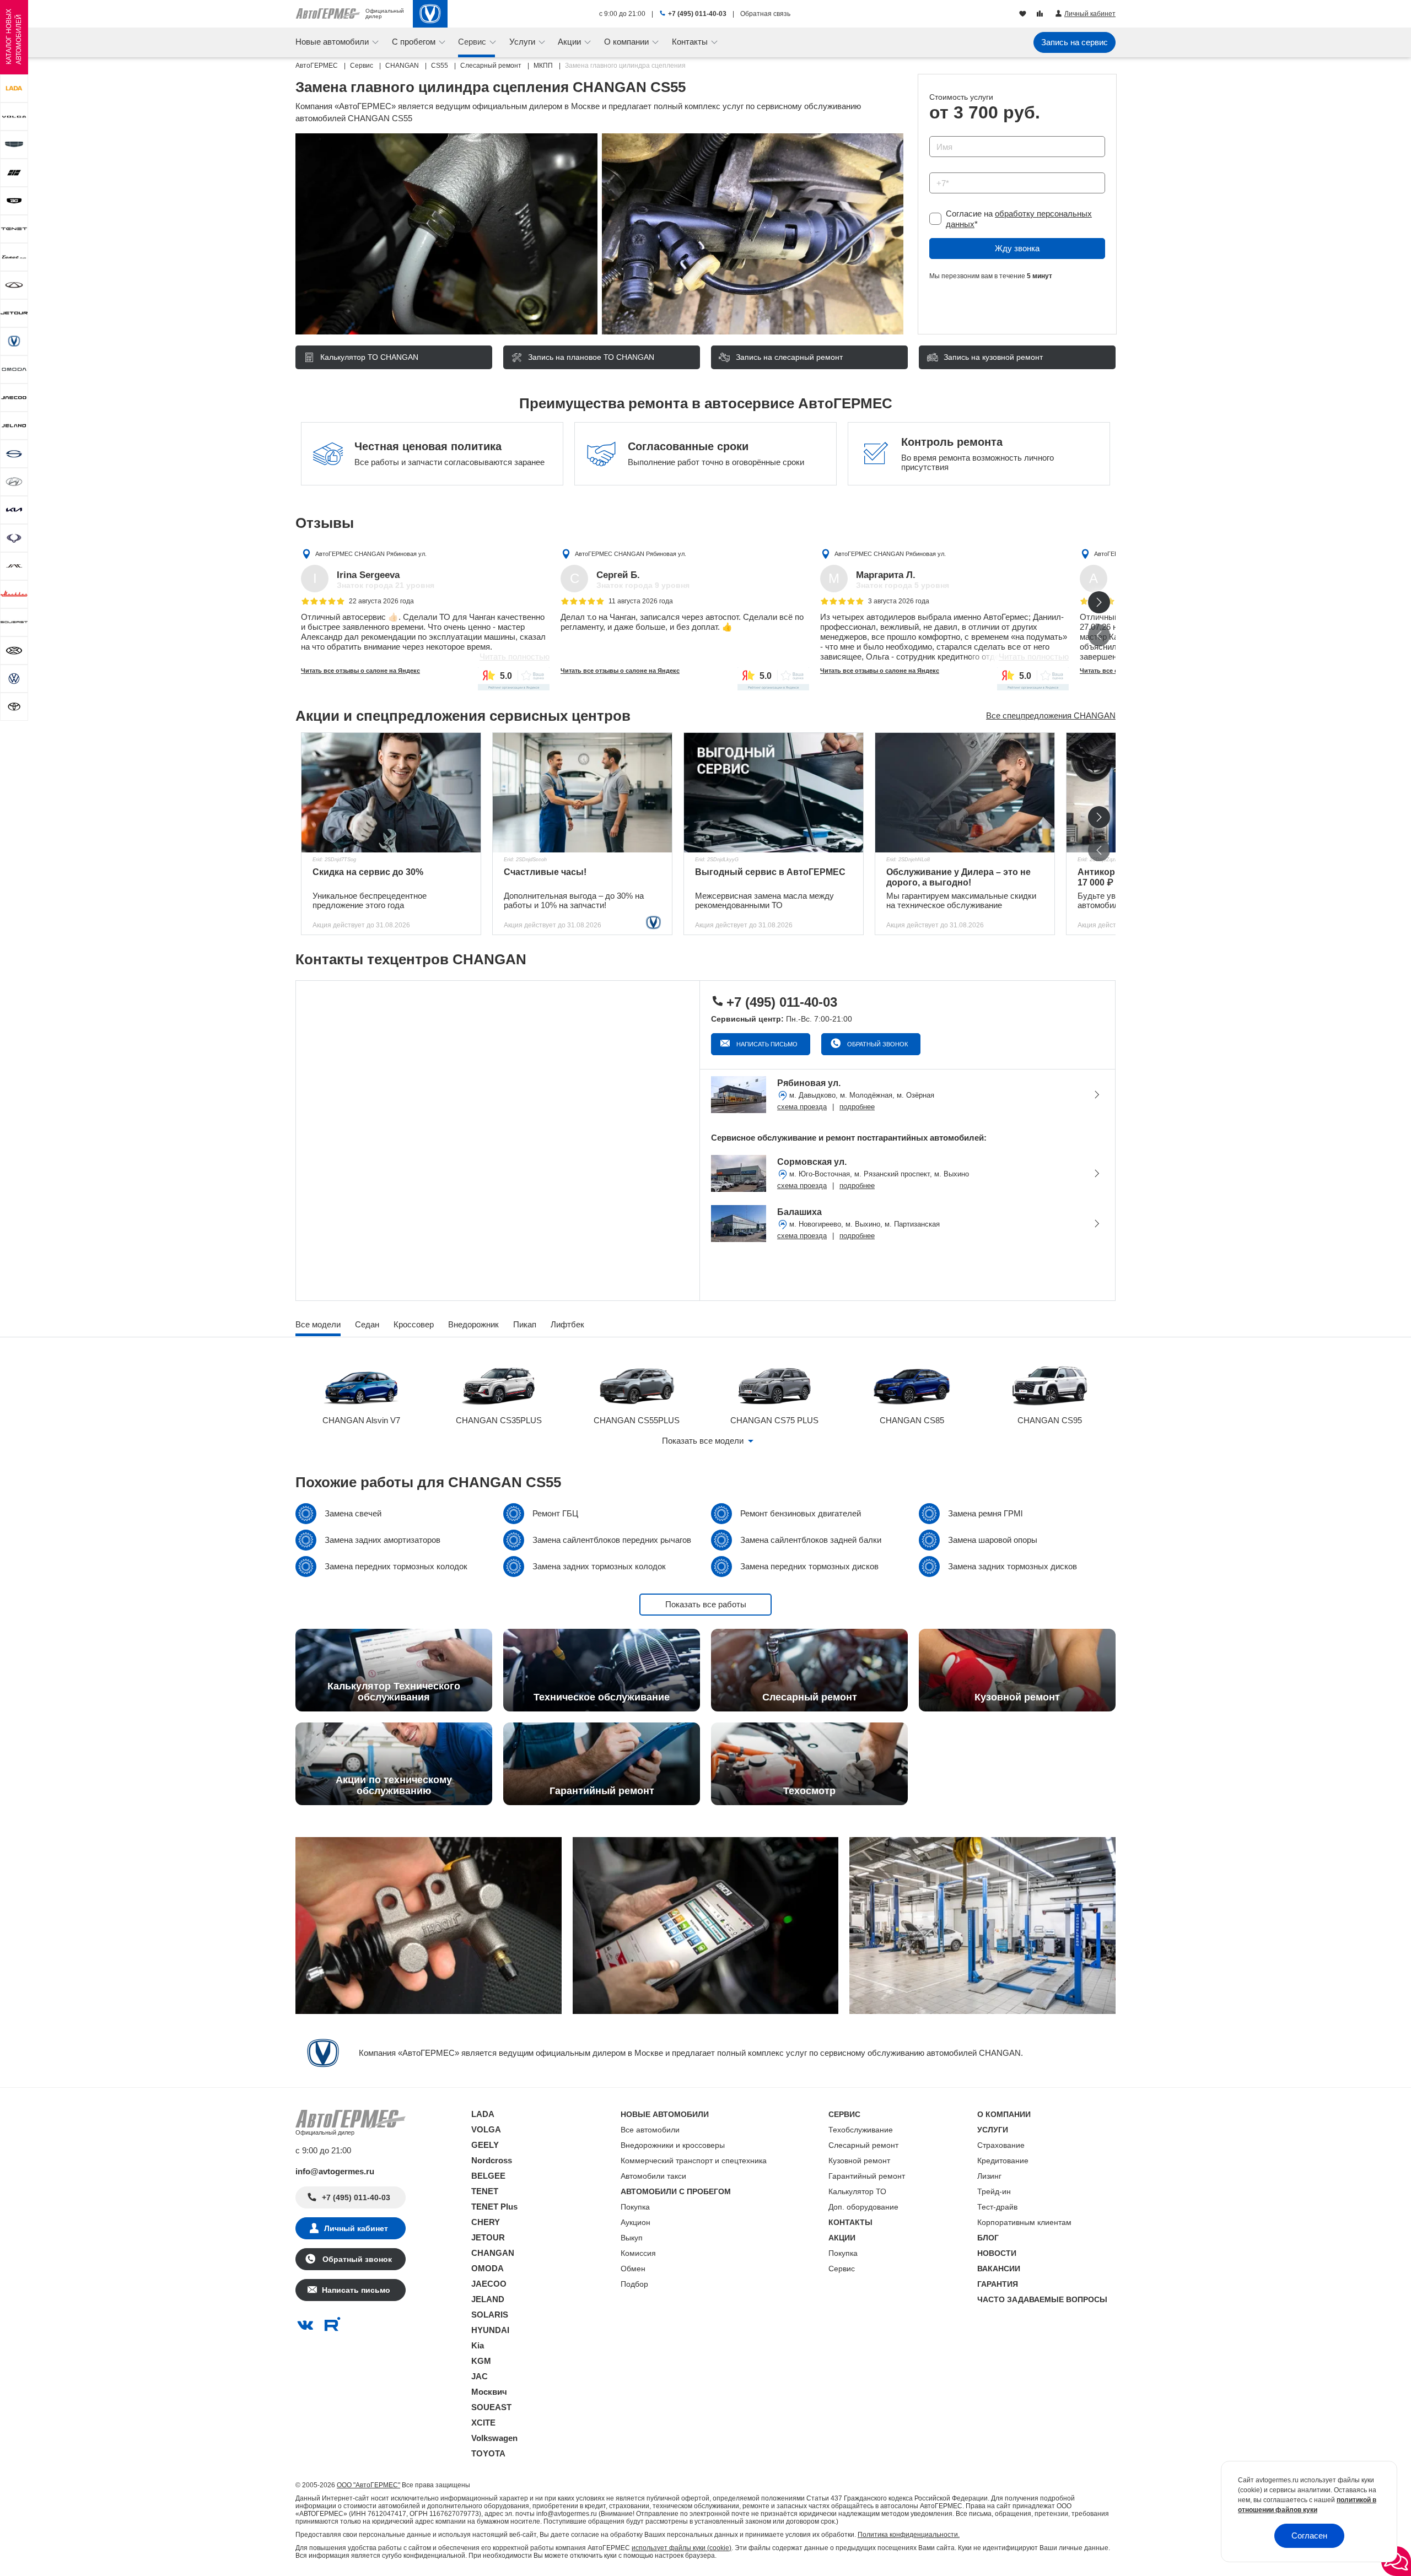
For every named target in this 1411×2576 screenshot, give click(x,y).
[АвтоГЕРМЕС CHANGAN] (430, 14)
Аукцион (636, 2222)
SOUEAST (491, 2407)
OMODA (488, 2268)
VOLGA (486, 2129)
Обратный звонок (877, 1044)
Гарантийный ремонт (867, 2176)
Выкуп (632, 2238)
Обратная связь (765, 14)
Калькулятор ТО (857, 2191)
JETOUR (488, 2237)
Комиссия (638, 2253)
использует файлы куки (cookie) (682, 2548)
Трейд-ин (994, 2191)
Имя (935, 133)
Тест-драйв (997, 2207)
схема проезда (802, 1107)
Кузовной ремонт (859, 2161)
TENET (485, 2191)
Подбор (634, 2284)
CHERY (486, 2222)
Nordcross (492, 2160)
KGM (481, 2361)
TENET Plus (494, 2207)
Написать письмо (766, 1044)
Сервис (842, 2269)
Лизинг (989, 2176)
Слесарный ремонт (863, 2145)
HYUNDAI (490, 2330)
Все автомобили (650, 2130)
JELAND (488, 2299)
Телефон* (942, 169)
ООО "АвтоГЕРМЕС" (368, 2485)
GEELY (485, 2145)
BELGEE (488, 2176)
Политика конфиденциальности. (909, 2535)
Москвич (489, 2392)
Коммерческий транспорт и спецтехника (694, 2161)
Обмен (633, 2269)
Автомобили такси (653, 2176)
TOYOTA (488, 2453)
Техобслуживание (861, 2130)
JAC (480, 2376)
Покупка (635, 2207)
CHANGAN (493, 2253)
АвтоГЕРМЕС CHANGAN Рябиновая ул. (371, 554)
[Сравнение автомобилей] (1041, 14)
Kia (478, 2345)
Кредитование (1003, 2161)
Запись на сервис (1075, 42)
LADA (483, 2114)
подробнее (857, 1107)
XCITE (483, 2423)
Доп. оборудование (863, 2207)
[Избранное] (1024, 14)
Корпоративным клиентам (1024, 2222)
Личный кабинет (356, 2228)
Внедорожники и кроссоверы (673, 2145)
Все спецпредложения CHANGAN (1051, 715)
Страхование (1001, 2145)
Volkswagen (494, 2438)
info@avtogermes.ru (335, 2171)
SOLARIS (490, 2315)
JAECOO (489, 2284)
